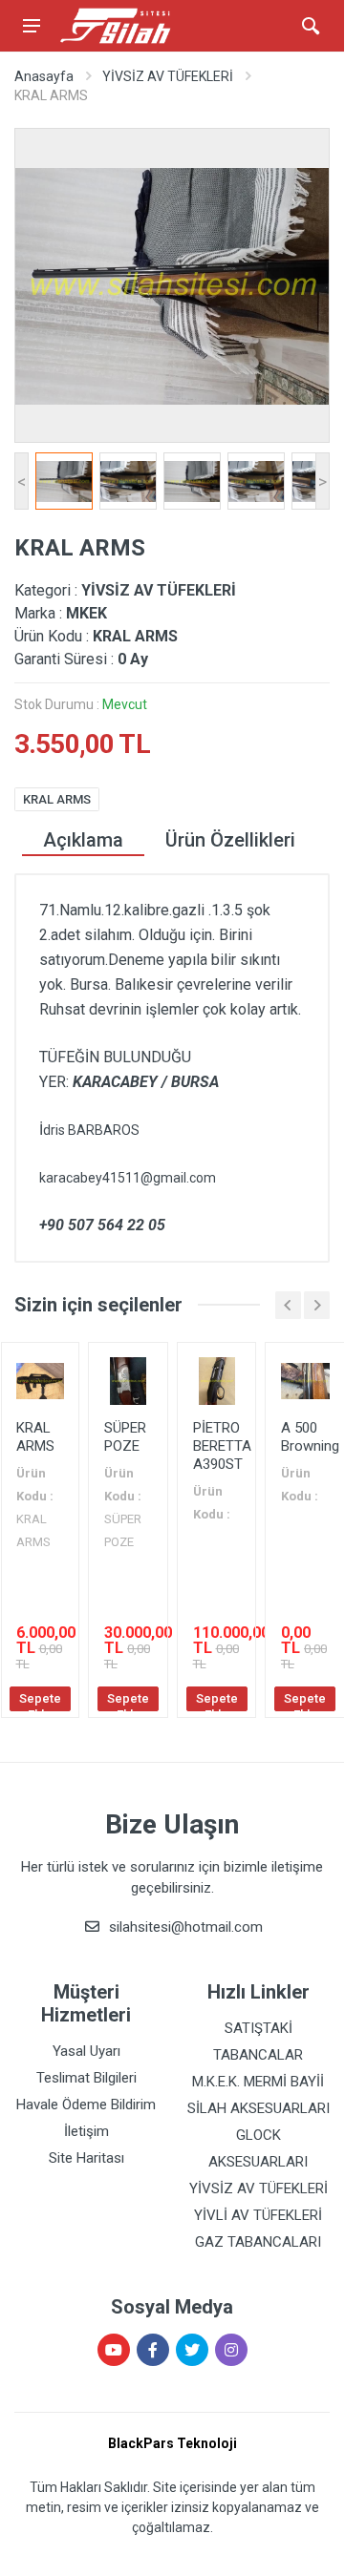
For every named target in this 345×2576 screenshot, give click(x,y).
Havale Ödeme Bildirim (86, 2105)
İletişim (86, 2131)
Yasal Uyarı (86, 2051)
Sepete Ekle (40, 1701)
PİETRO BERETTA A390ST (222, 1446)
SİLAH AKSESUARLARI (259, 2108)
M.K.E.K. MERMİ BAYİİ (258, 2082)
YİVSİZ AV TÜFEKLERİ (168, 76)
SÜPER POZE (125, 1437)
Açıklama (83, 840)
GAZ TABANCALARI (258, 2242)
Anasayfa (44, 76)
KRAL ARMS (57, 799)
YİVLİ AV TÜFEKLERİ (258, 2215)
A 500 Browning (310, 1437)
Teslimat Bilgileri (86, 2078)
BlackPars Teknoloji (172, 2443)
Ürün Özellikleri (230, 840)
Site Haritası (86, 2158)
